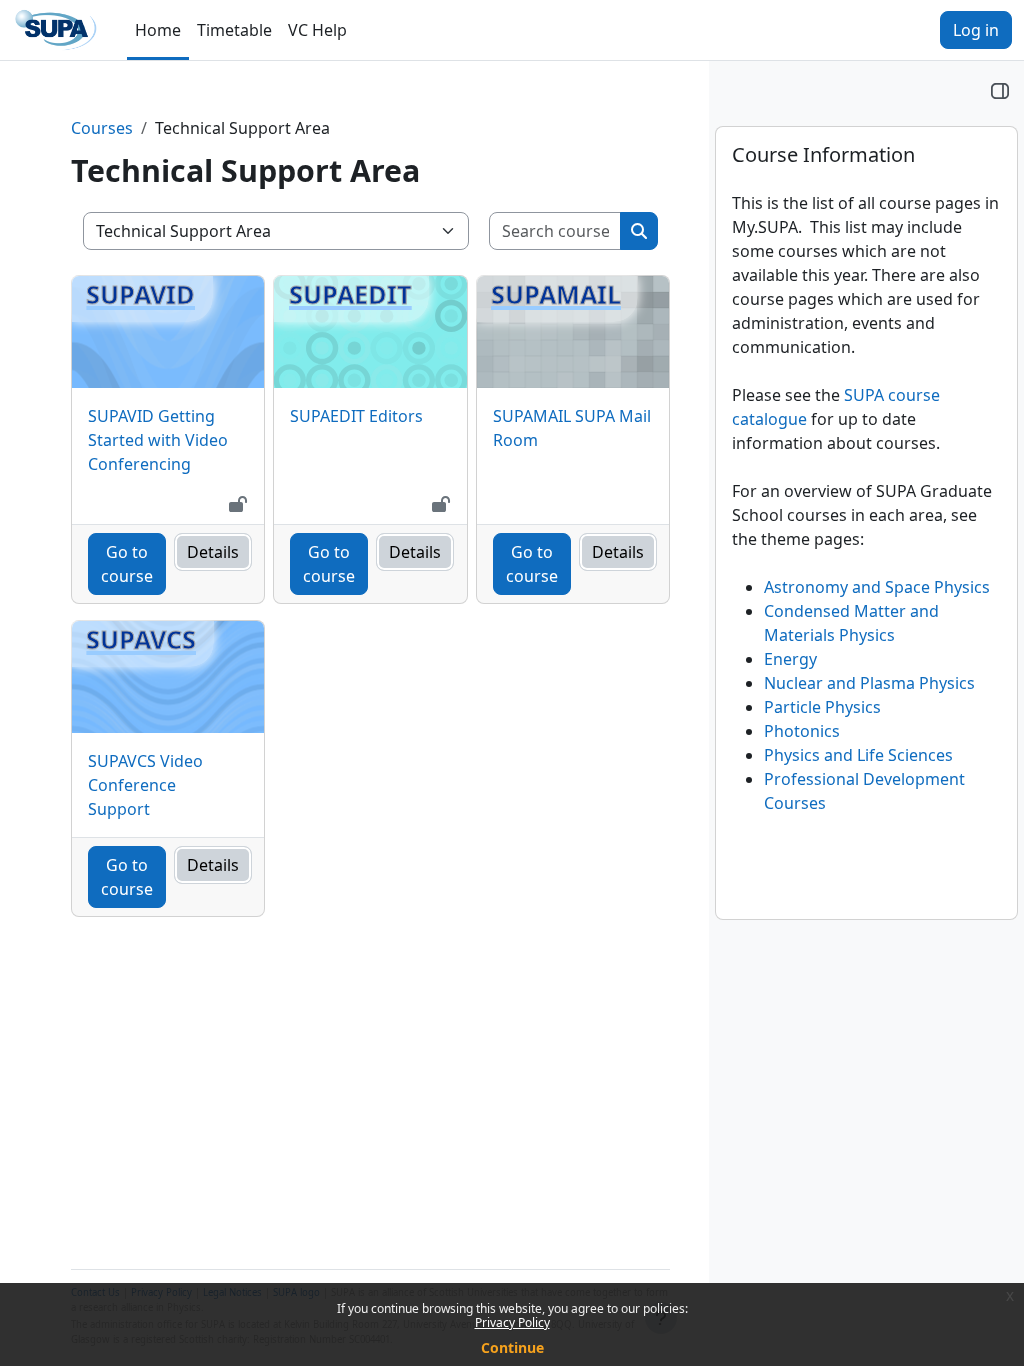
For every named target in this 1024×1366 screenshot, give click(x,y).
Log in (976, 30)
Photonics (802, 731)
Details (213, 552)
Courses (102, 128)
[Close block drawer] (1000, 90)
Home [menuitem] (158, 30)
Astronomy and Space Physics (877, 587)
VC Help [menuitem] (317, 30)
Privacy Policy (512, 1322)
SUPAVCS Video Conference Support (145, 785)
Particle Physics (822, 707)
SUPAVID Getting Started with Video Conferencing (158, 440)
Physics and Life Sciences (858, 755)
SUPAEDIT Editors (356, 416)
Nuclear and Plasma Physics (869, 683)
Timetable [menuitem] (234, 30)
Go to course (127, 564)
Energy (790, 659)
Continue (512, 1347)
